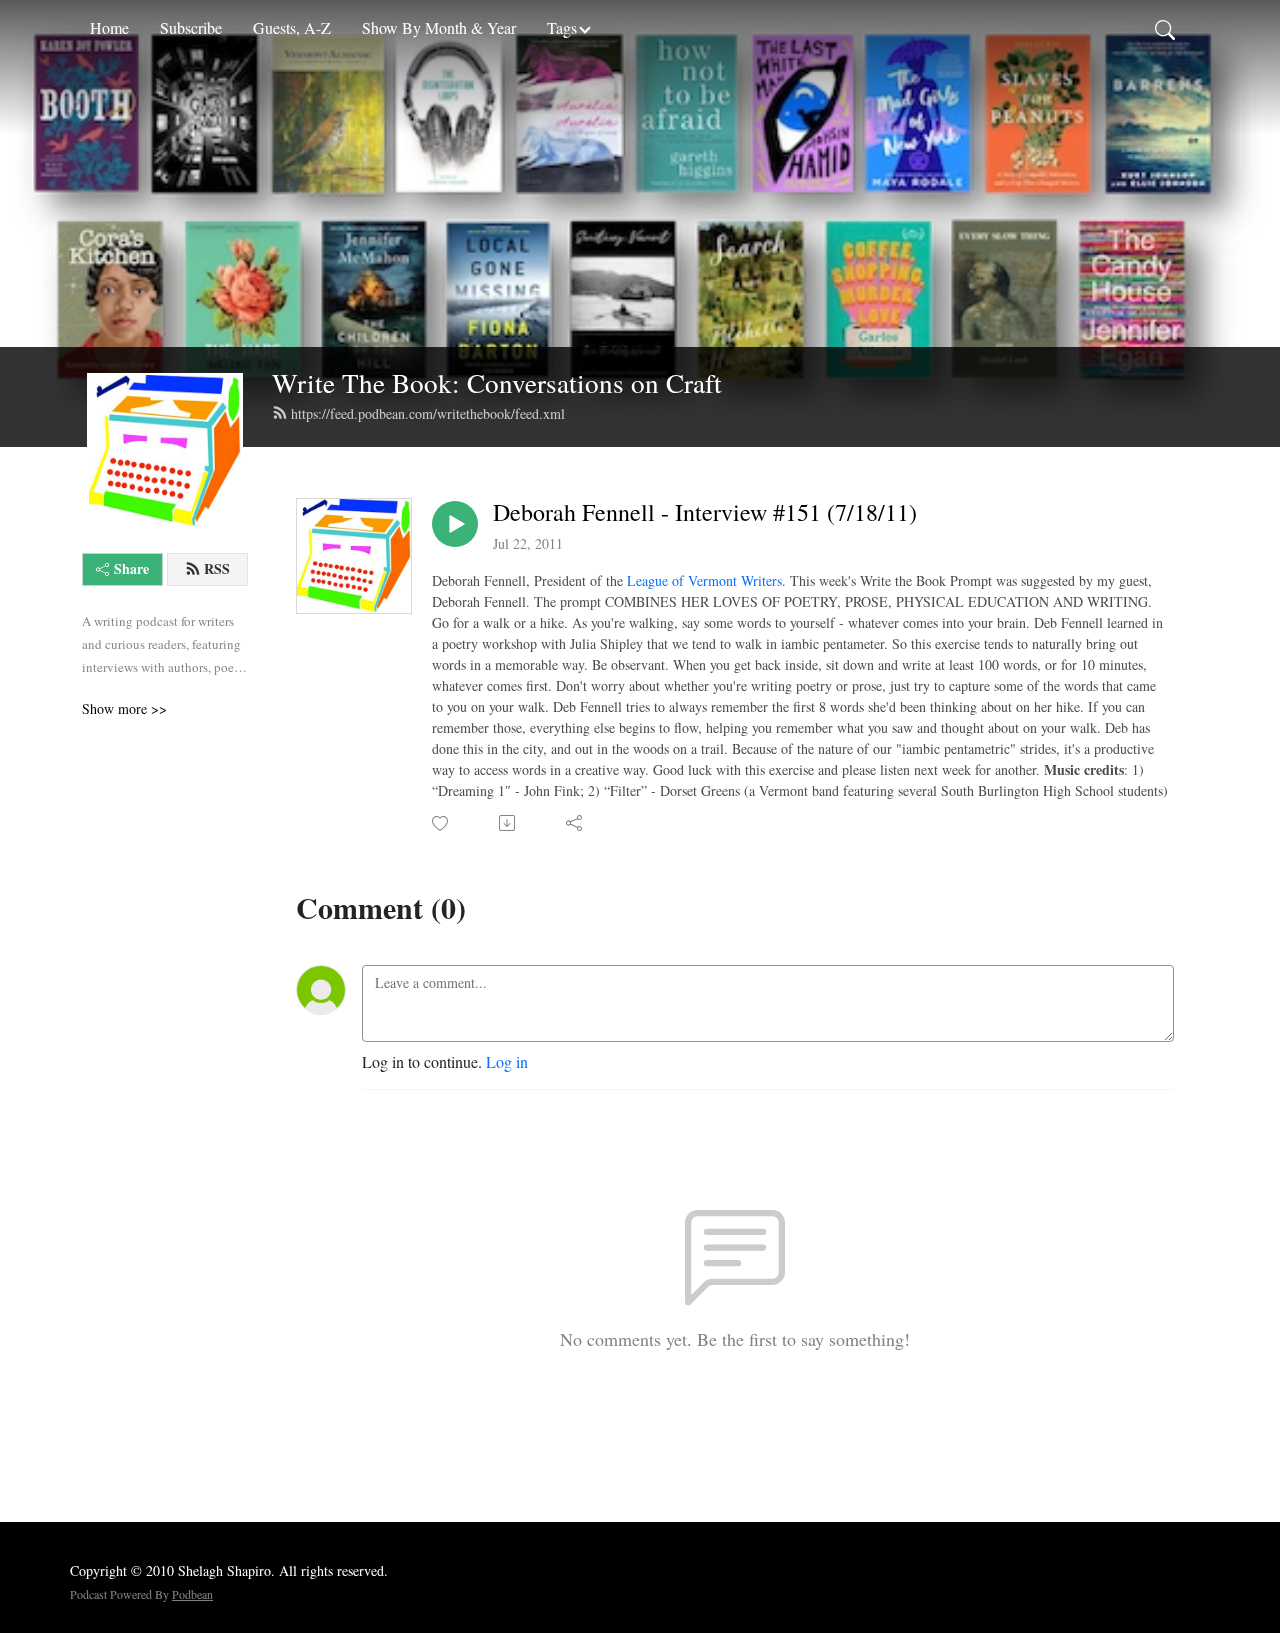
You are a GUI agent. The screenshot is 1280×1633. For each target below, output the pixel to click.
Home (109, 27)
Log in (507, 1061)
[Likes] (441, 823)
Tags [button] (562, 27)
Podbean (192, 1594)
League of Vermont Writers (704, 580)
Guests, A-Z (292, 27)
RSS (217, 568)
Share (131, 568)
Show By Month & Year (439, 27)
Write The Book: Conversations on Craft (497, 382)
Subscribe (191, 27)
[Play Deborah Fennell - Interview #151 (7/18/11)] (455, 524)
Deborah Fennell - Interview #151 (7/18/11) (705, 512)
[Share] (575, 823)
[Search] (1165, 28)
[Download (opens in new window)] (508, 823)
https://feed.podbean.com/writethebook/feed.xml (428, 413)
